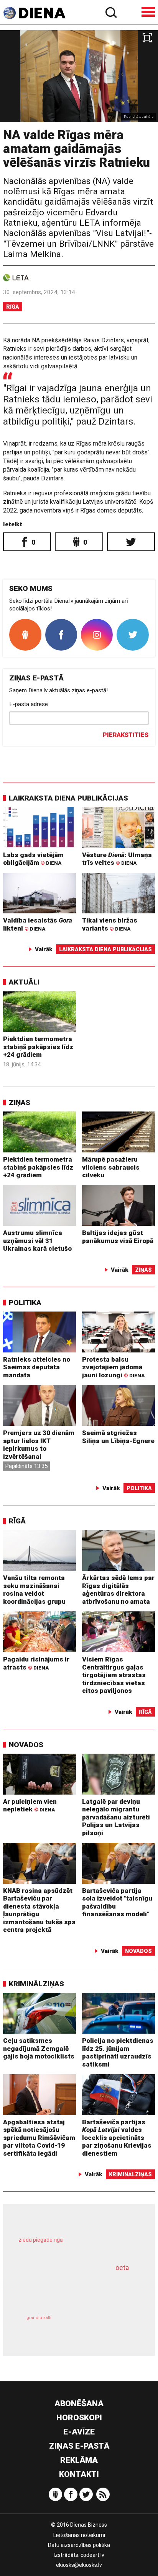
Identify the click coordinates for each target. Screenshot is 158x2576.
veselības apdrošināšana (68, 2289)
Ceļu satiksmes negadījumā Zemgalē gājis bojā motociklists (39, 2048)
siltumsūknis (108, 2326)
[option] (79, 76)
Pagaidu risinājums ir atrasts (36, 1663)
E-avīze (79, 2432)
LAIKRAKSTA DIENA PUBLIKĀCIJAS (68, 798)
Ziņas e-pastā (79, 2446)
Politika (25, 1303)
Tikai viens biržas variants (110, 924)
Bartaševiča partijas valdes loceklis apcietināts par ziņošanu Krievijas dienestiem (117, 2138)
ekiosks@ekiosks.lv (79, 2565)
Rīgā (13, 307)
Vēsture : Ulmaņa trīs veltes (117, 859)
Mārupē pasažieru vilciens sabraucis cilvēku (111, 1167)
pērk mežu (75, 2246)
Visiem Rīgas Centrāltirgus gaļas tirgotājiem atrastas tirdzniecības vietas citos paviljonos (114, 1675)
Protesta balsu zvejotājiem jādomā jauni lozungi (113, 1367)
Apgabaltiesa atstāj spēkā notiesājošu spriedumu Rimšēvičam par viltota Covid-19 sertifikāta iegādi (39, 2138)
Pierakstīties (126, 735)
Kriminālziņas (36, 1984)
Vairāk (44, 949)
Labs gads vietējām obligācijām (33, 859)
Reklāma (79, 2460)
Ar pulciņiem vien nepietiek (30, 1805)
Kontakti (79, 2474)
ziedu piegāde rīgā (41, 2240)
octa (122, 2268)
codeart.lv (92, 2555)
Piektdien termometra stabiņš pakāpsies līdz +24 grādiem (38, 1047)
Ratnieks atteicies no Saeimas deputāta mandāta (37, 1367)
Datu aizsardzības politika (79, 2545)
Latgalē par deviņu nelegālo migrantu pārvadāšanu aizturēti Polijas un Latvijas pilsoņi (116, 1817)
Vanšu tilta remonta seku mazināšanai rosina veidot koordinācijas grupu (34, 1590)
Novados (26, 1745)
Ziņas (20, 1102)
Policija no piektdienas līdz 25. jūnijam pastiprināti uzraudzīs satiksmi (118, 2052)
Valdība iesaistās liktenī (38, 924)
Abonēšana (79, 2404)
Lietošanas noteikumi (79, 2535)
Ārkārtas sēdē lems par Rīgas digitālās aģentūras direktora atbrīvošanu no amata (118, 1590)
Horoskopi (79, 2418)
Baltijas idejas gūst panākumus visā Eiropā (118, 1237)
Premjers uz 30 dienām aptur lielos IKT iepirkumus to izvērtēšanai (39, 1445)
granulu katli (39, 2318)
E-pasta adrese (29, 704)
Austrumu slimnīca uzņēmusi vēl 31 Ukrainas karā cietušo (37, 1241)
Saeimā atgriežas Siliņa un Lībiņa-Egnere (118, 1437)
